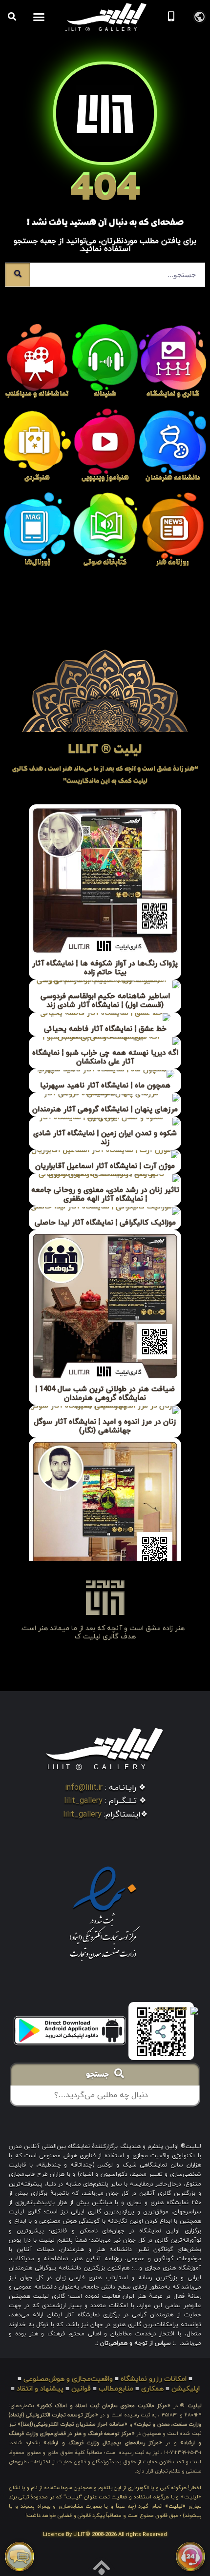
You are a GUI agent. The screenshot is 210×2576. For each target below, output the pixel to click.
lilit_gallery (83, 1801)
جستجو (100, 2075)
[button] (39, 17)
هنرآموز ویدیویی (105, 479)
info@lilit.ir (84, 1788)
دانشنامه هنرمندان (173, 479)
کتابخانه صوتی (105, 563)
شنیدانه (105, 395)
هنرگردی (37, 479)
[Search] (18, 275)
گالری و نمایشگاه (173, 395)
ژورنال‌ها (37, 563)
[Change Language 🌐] (199, 16)
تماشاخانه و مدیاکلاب (37, 395)
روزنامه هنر (173, 563)
